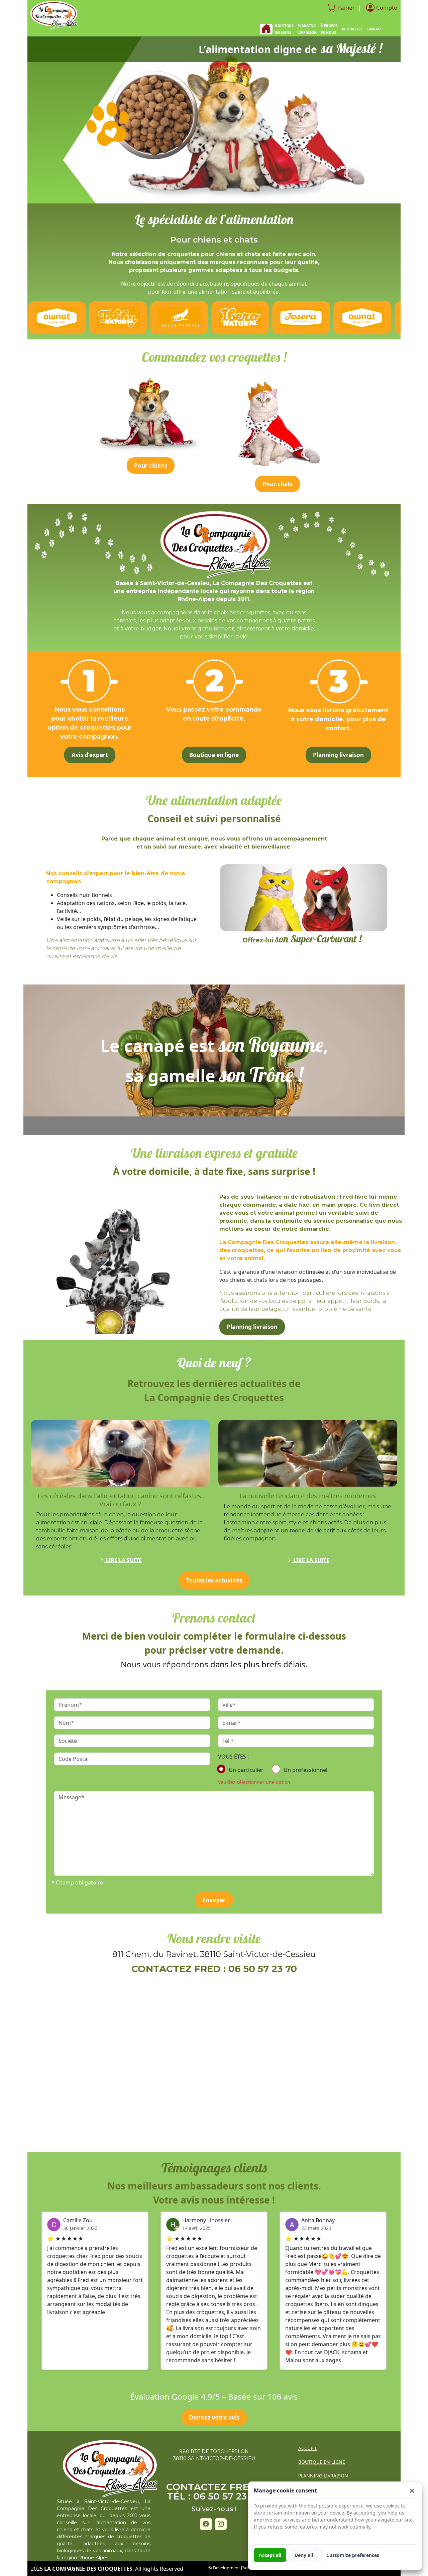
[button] (412, 2491)
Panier (346, 8)
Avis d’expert (90, 755)
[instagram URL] (221, 2524)
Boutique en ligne (214, 755)
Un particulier (246, 1770)
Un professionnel (305, 1770)
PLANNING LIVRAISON (307, 29)
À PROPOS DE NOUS (329, 29)
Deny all (304, 2555)
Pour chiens (151, 466)
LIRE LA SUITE (123, 1560)
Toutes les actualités (214, 1580)
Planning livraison (338, 755)
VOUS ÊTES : (233, 1757)
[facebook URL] (206, 2524)
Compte (387, 8)
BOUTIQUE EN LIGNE (322, 2462)
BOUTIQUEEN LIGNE (284, 29)
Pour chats (278, 484)
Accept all (270, 2555)
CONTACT (374, 29)
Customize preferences (353, 2555)
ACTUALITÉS (352, 29)
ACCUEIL (308, 2448)
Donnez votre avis (214, 2417)
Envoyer (214, 1900)
